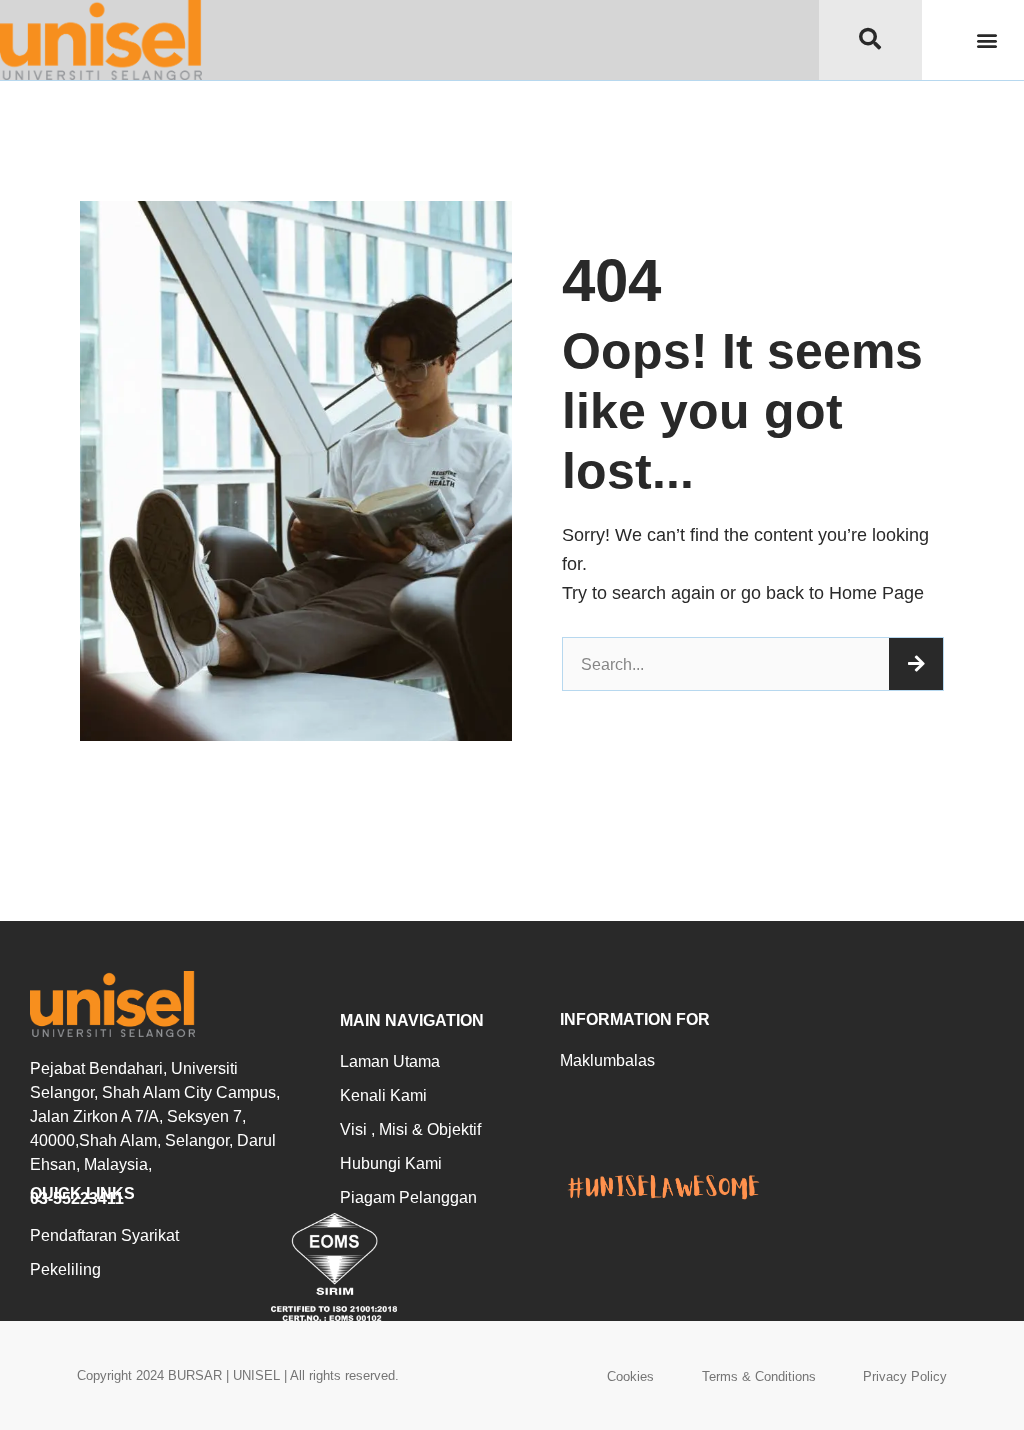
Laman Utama (390, 1061)
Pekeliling (65, 1269)
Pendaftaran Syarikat (104, 1235)
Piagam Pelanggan (408, 1197)
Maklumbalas (607, 1060)
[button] (987, 40)
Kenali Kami (383, 1095)
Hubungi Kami (391, 1163)
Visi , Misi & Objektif (410, 1129)
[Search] (916, 664)
